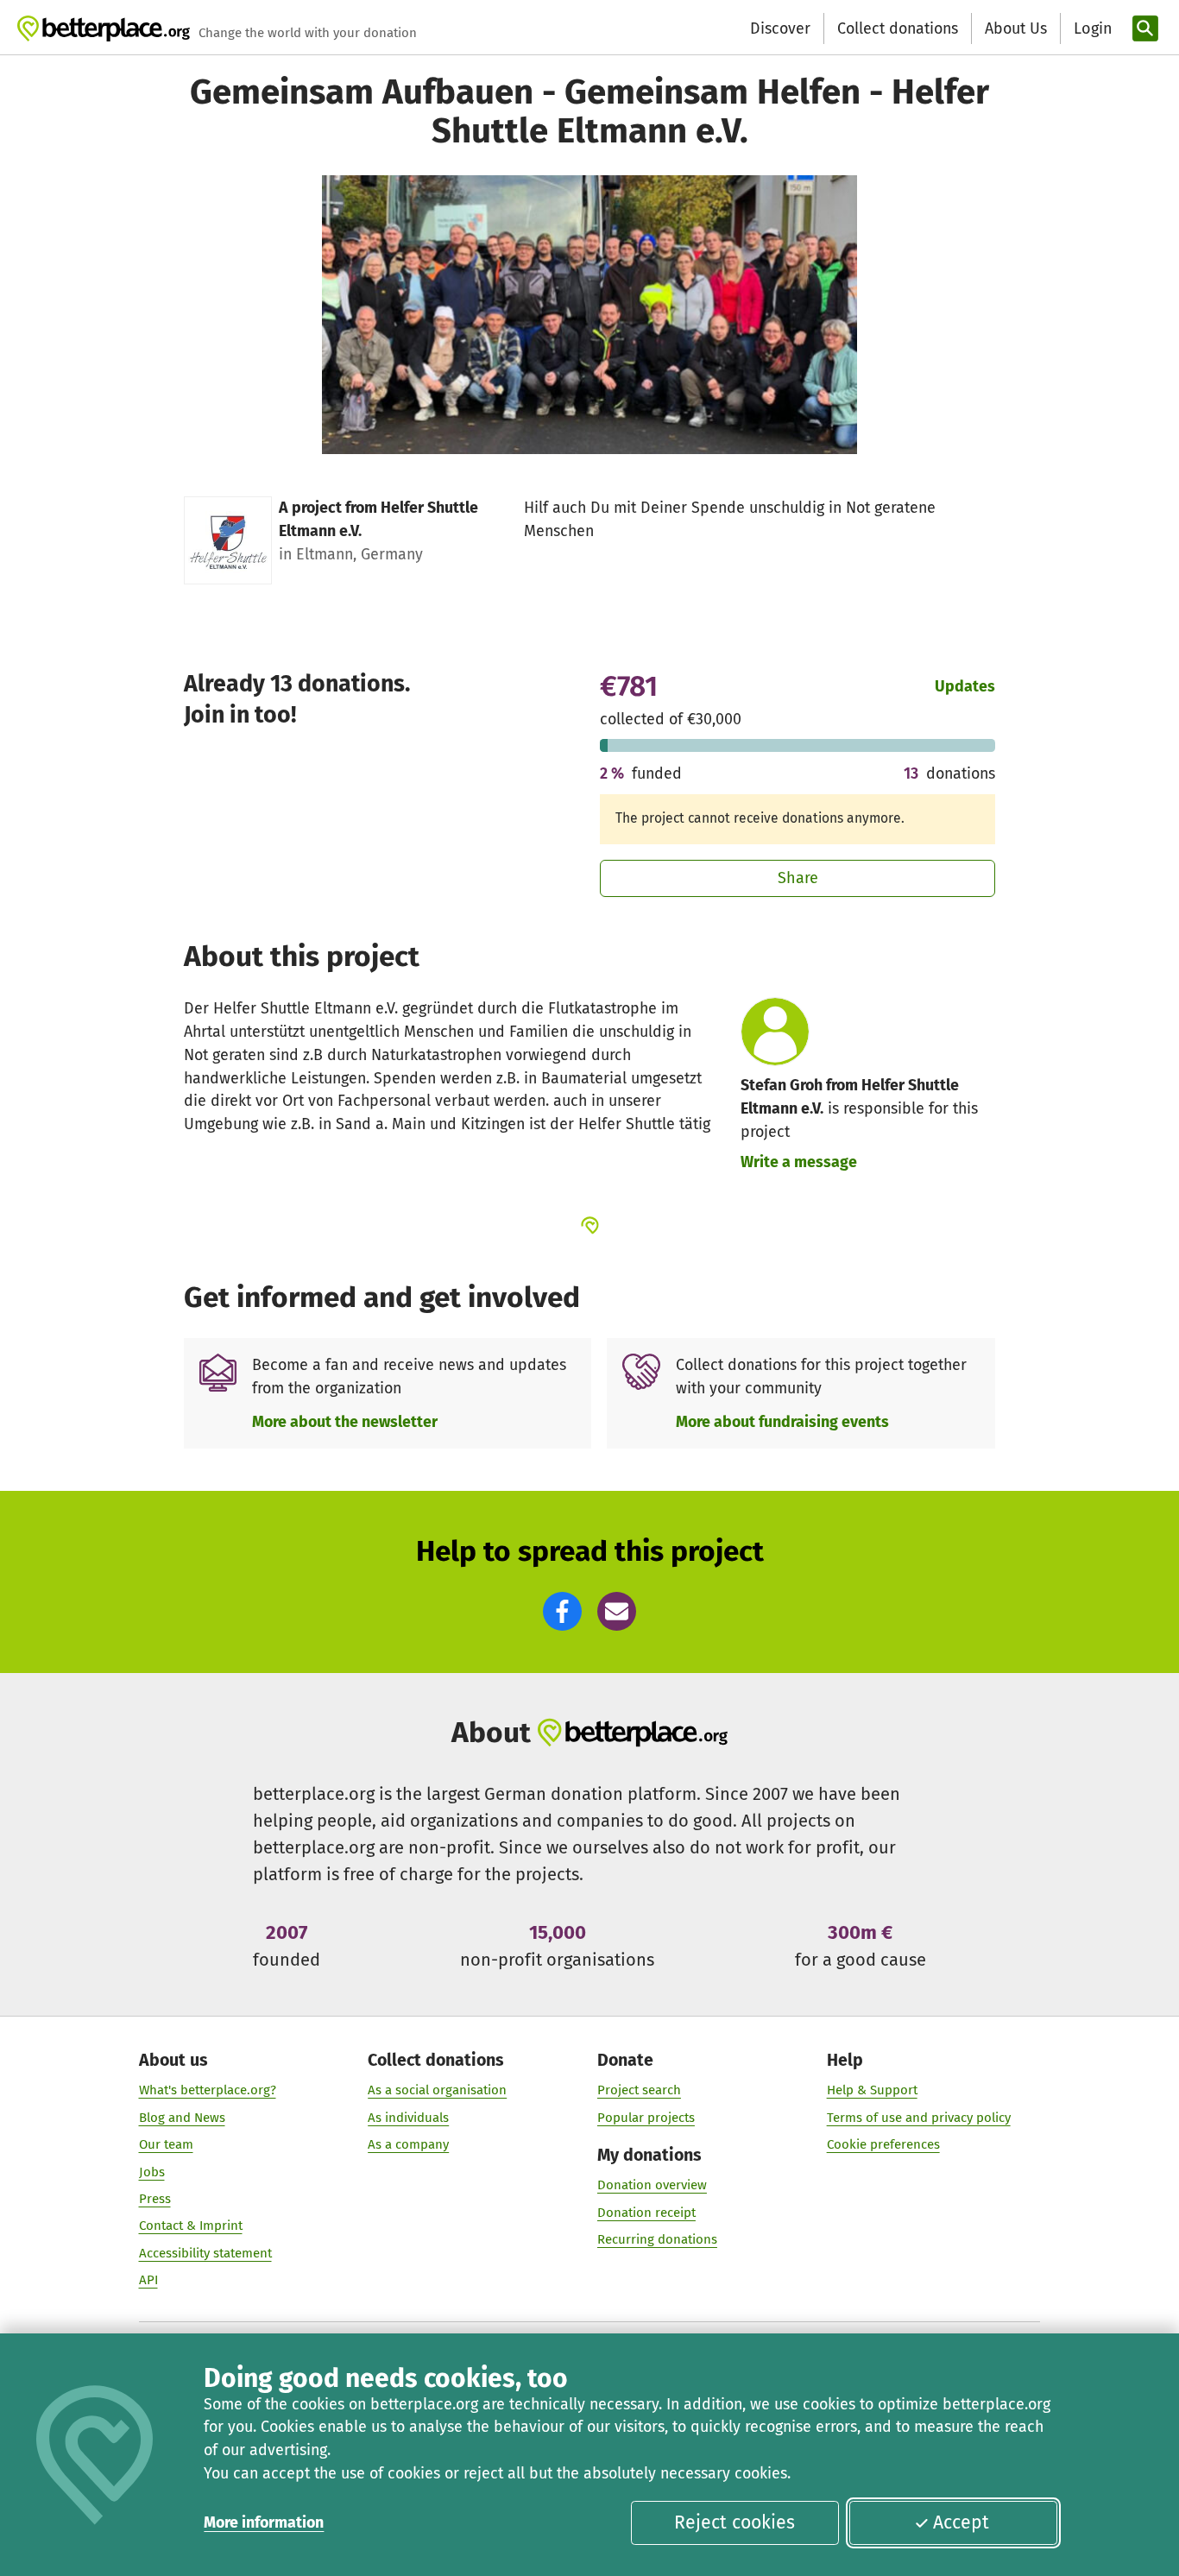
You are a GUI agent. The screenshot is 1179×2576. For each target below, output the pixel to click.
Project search (639, 2090)
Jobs (152, 2172)
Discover (780, 28)
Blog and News (182, 2118)
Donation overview (652, 2185)
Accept (961, 2522)
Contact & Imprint (191, 2226)
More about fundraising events (782, 1422)
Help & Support (872, 2090)
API (148, 2280)
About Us (1016, 28)
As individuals (408, 2118)
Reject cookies (735, 2522)
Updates (965, 686)
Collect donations (898, 28)
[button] (562, 1611)
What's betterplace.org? (208, 2090)
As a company (408, 2144)
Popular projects (646, 2118)
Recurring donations (657, 2239)
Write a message (799, 1162)
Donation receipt (646, 2213)
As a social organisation (437, 2090)
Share (798, 878)
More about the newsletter (345, 1422)
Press (155, 2199)
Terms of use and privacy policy (919, 2118)
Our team (166, 2144)
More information (264, 2522)
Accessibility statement (205, 2253)
